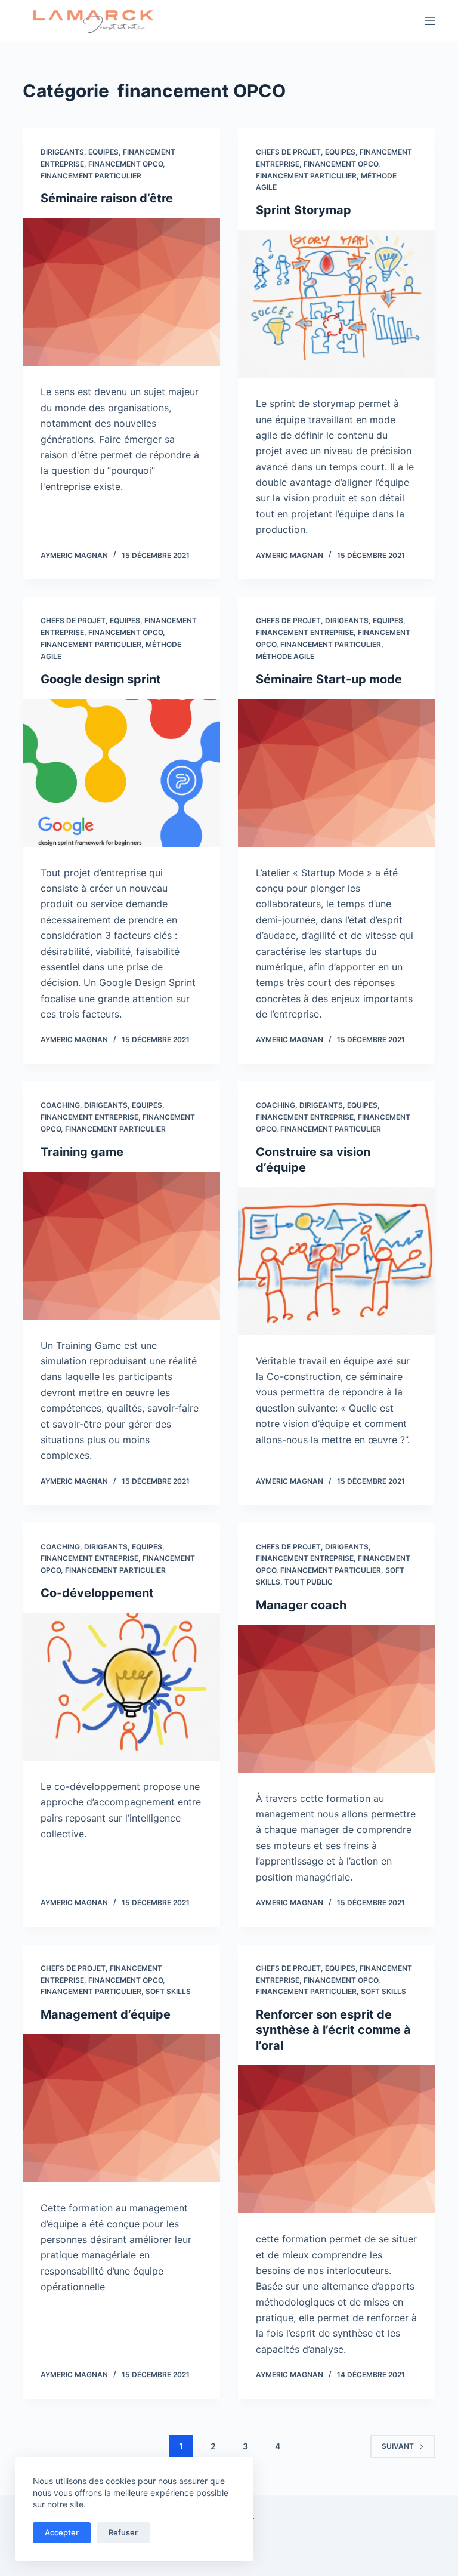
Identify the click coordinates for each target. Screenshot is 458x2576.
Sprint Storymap (304, 210)
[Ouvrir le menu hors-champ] (430, 21)
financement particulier (91, 176)
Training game (82, 1152)
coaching (60, 1105)
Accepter (62, 2532)
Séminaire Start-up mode (329, 679)
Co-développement (97, 1593)
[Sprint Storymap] (337, 304)
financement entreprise (305, 632)
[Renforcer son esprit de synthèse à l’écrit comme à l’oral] (337, 2139)
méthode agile (285, 656)
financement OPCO (126, 164)
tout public (309, 1582)
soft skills (168, 1991)
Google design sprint (101, 679)
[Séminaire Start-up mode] (337, 773)
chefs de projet (288, 152)
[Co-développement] (121, 1687)
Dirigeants (62, 152)
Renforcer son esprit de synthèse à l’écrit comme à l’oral (333, 2030)
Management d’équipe (106, 2014)
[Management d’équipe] (121, 2108)
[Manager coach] (337, 1699)
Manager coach (301, 1605)
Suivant (398, 2446)
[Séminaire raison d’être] (121, 292)
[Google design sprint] (121, 773)
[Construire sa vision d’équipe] (337, 1261)
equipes (103, 152)
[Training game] (121, 1246)
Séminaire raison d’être (107, 198)
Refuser (123, 2532)
